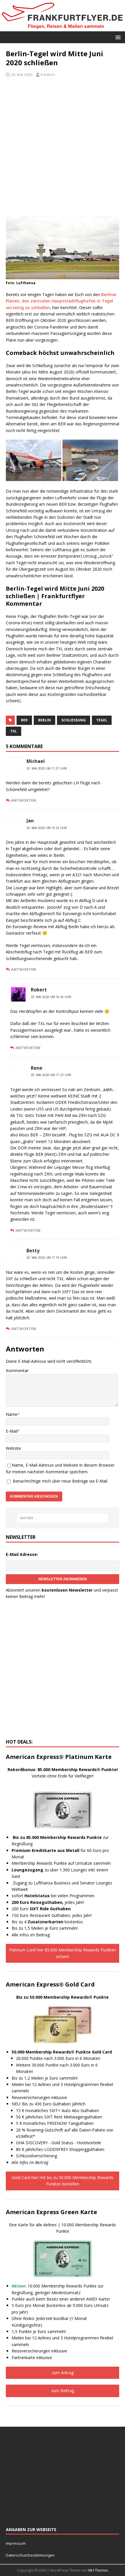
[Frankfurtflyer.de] (63, 28)
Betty (33, 1251)
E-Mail (12, 1431)
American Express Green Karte (51, 2212)
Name (12, 1414)
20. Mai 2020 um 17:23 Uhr (51, 1075)
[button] (117, 37)
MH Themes (98, 2570)
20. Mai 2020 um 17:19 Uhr (47, 1258)
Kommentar (17, 1370)
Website (13, 1448)
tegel (102, 720)
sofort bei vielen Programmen (53, 1896)
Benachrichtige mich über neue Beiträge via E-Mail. (60, 1481)
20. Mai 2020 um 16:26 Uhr (51, 997)
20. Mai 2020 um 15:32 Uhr (47, 828)
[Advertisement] (63, 148)
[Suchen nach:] (63, 1518)
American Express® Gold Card (50, 1984)
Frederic (48, 75)
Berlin (44, 720)
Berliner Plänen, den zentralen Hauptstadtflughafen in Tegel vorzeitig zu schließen (61, 301)
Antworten (24, 800)
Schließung (74, 720)
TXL (14, 731)
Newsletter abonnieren (63, 1579)
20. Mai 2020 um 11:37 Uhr (47, 768)
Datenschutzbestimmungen (31, 2555)
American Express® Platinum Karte (59, 1757)
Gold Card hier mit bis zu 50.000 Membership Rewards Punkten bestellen (63, 2181)
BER (24, 720)
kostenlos (55, 1922)
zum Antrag (63, 2373)
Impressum (16, 2543)
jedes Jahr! (48, 1902)
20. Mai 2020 (22, 75)
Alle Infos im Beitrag (31, 1935)
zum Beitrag (63, 2391)
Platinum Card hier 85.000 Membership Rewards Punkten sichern (63, 1953)
